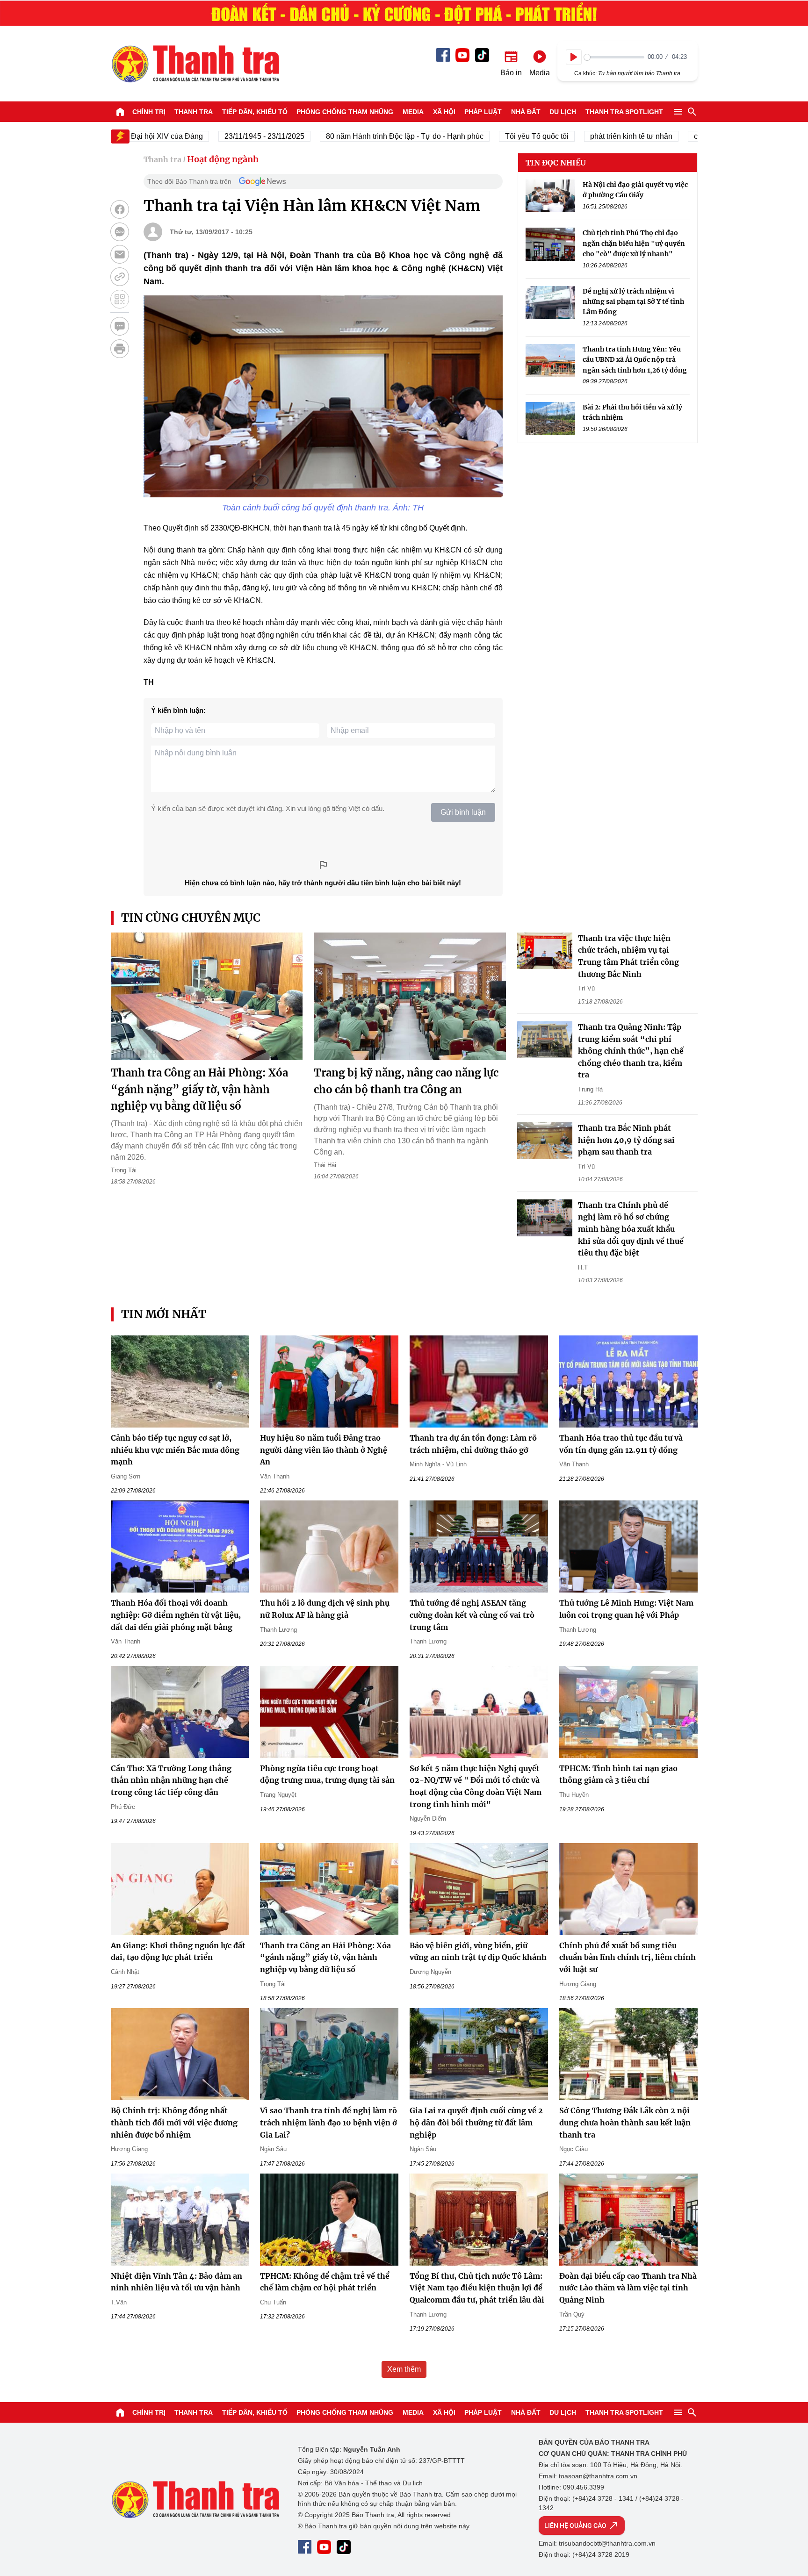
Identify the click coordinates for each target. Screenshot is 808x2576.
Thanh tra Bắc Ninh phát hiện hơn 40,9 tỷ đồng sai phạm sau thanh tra (626, 1140)
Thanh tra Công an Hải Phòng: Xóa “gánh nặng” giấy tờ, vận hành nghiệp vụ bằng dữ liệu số (199, 1089)
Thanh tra (194, 112)
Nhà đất (526, 112)
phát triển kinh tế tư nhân (587, 136)
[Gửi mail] (120, 254)
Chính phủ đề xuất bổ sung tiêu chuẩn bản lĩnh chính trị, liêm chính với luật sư (628, 1957)
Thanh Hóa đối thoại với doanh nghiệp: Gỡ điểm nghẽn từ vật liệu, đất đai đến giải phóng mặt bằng (176, 1615)
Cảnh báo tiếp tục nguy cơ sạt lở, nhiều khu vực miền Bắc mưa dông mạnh (175, 1450)
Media (413, 112)
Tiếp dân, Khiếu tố (255, 112)
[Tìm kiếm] (692, 112)
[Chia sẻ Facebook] (120, 209)
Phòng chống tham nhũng (345, 112)
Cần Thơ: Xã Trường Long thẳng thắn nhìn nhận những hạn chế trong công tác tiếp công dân (171, 1780)
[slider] (614, 57)
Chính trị (149, 112)
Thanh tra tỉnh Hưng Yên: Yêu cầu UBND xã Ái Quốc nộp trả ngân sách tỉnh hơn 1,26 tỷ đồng (635, 360)
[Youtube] (462, 55)
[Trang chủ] (120, 112)
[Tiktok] (482, 55)
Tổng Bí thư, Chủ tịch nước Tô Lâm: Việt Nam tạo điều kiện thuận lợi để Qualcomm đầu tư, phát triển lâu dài (477, 2288)
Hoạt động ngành (223, 159)
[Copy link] (120, 277)
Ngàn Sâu (273, 2149)
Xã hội (444, 112)
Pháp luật (483, 112)
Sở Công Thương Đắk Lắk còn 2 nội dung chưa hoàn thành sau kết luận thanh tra (625, 2122)
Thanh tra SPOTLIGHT (624, 112)
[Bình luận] (120, 326)
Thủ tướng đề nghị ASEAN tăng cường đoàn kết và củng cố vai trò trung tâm (472, 1615)
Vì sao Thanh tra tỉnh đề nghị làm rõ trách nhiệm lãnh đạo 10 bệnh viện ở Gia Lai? (328, 2122)
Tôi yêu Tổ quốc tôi (493, 136)
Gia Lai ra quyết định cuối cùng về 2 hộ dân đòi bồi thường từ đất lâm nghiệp (476, 2122)
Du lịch (563, 112)
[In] (120, 349)
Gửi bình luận (463, 812)
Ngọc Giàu (574, 2149)
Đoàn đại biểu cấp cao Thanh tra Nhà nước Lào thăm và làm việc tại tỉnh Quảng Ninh (628, 2288)
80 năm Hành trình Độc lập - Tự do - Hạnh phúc (361, 136)
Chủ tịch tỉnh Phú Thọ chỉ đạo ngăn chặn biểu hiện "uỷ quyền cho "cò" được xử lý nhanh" (634, 244)
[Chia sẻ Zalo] (120, 232)
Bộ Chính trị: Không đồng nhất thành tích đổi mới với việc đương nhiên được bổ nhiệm (174, 2122)
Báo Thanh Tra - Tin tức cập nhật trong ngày (195, 64)
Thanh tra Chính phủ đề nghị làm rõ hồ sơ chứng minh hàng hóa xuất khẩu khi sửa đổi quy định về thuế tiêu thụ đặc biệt (631, 1229)
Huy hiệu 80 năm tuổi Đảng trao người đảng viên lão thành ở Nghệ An (324, 1450)
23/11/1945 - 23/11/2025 (220, 136)
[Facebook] (443, 55)
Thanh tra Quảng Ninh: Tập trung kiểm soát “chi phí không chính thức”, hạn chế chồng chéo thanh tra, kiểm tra (631, 1051)
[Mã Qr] (120, 299)
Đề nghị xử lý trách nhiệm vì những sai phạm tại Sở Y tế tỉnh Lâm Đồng (633, 302)
